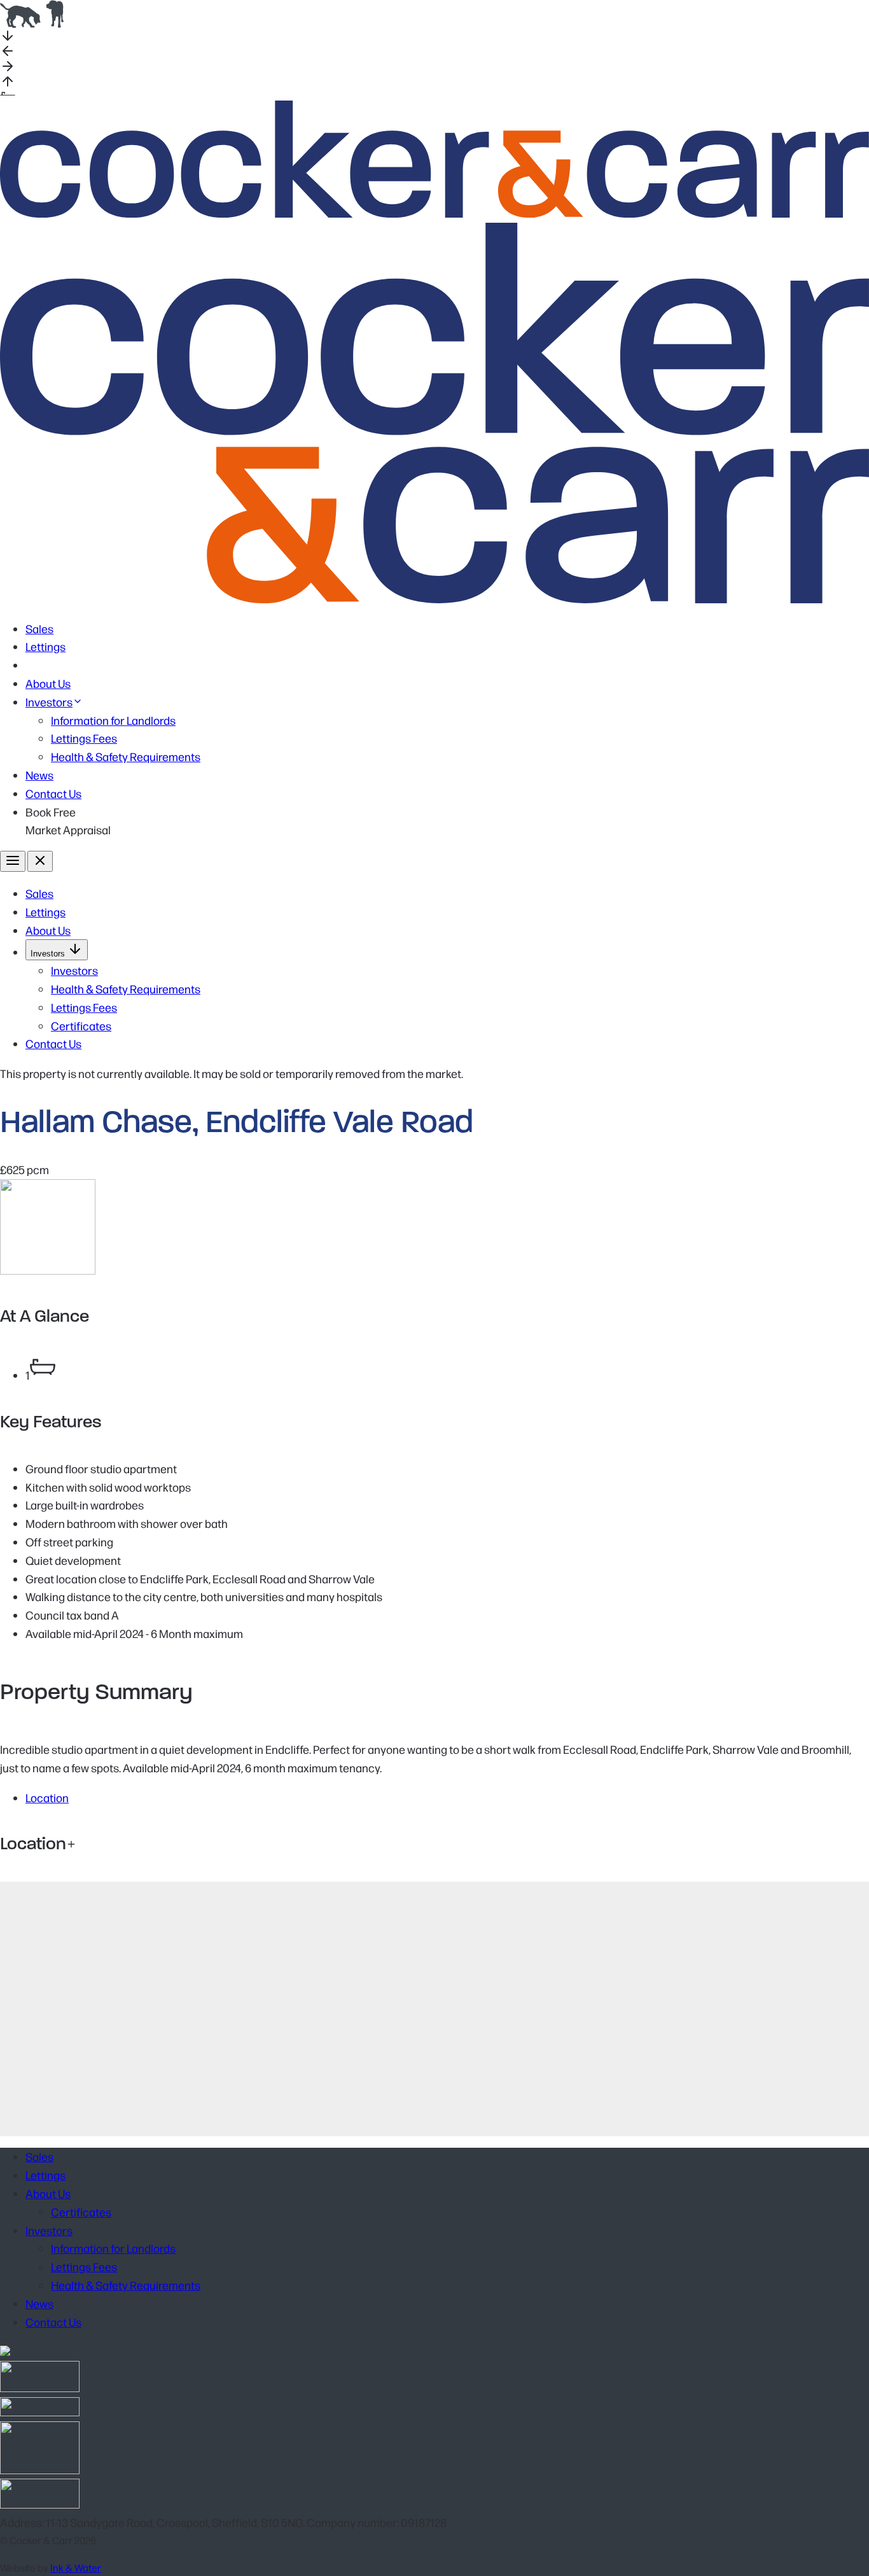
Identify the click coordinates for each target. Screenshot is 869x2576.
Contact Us (53, 793)
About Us (48, 683)
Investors (49, 702)
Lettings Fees (84, 738)
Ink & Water (76, 2567)
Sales (39, 628)
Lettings (45, 646)
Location (47, 1797)
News (39, 775)
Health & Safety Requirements (126, 756)
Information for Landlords (113, 720)
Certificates (81, 1025)
